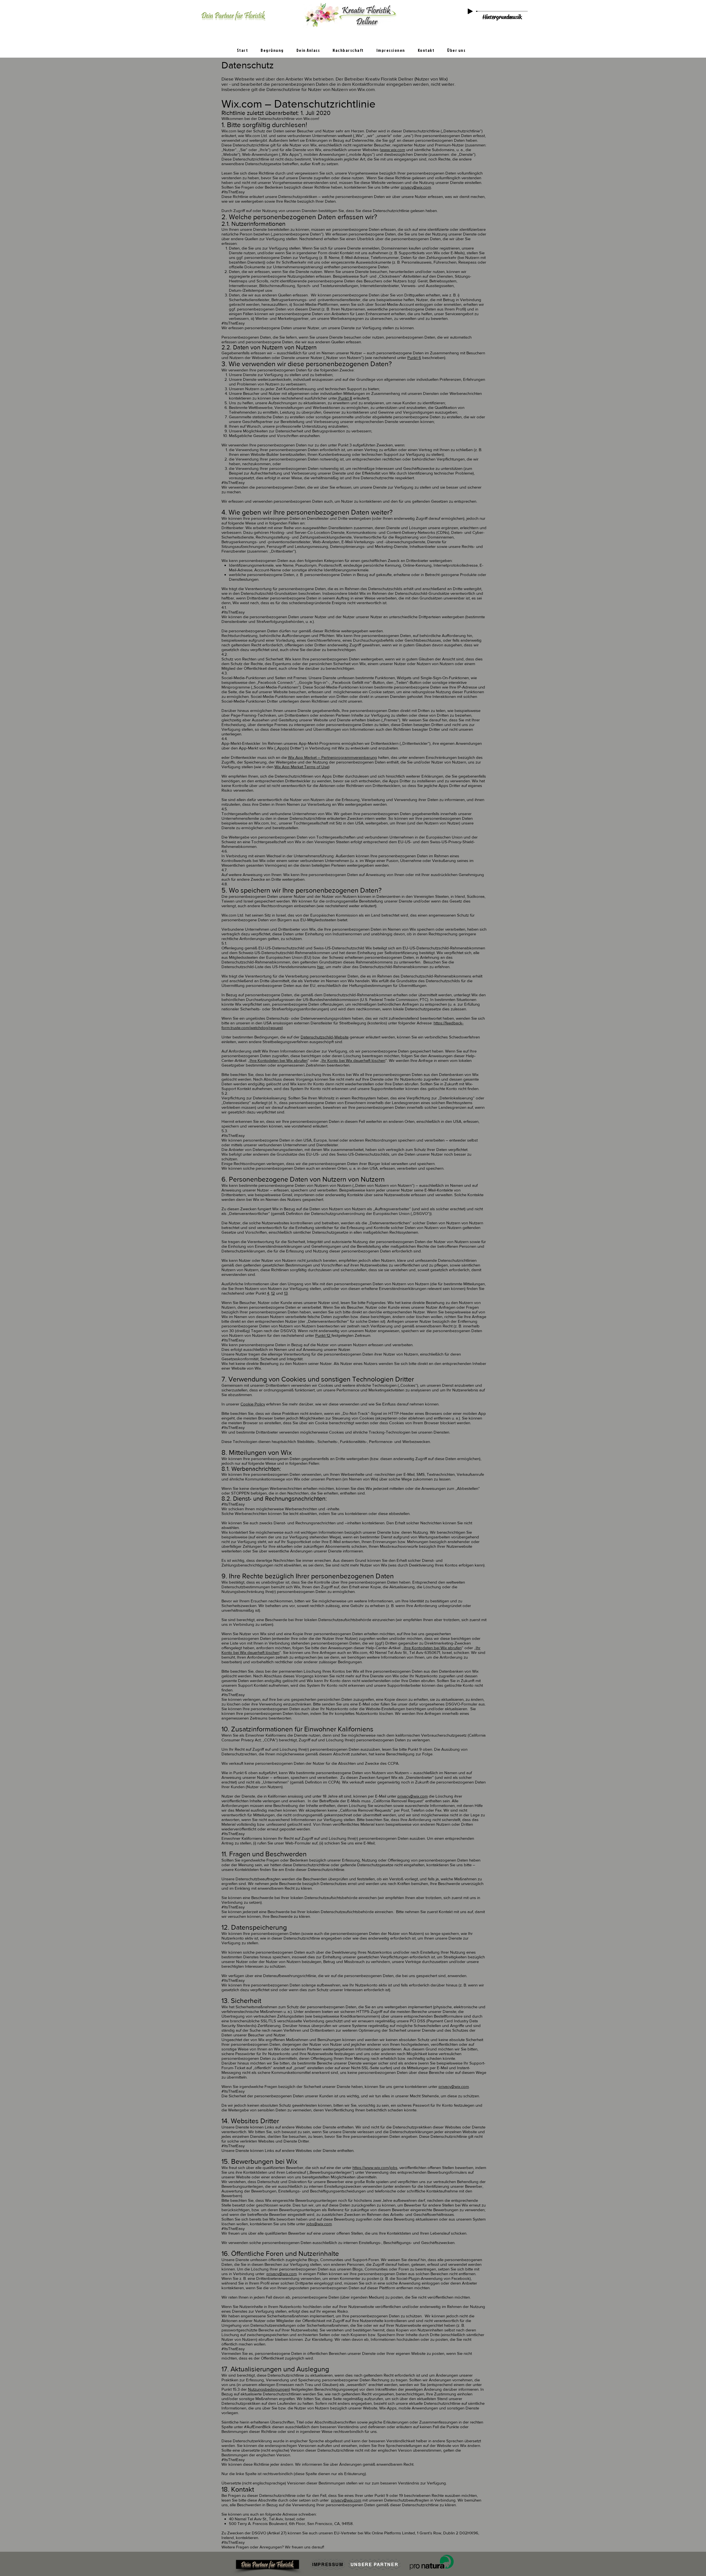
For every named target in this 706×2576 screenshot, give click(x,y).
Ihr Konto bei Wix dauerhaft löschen (353, 1060)
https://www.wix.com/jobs (375, 2167)
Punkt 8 (345, 398)
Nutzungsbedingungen (268, 2389)
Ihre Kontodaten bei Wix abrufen (279, 1060)
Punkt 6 (414, 358)
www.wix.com (393, 150)
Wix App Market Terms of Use (301, 767)
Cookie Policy (253, 1404)
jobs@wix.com (319, 2224)
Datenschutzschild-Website (325, 1037)
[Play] (470, 11)
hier (320, 967)
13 (286, 1293)
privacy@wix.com (416, 187)
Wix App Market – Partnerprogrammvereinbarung (332, 757)
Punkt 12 (323, 1335)
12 (273, 1293)
